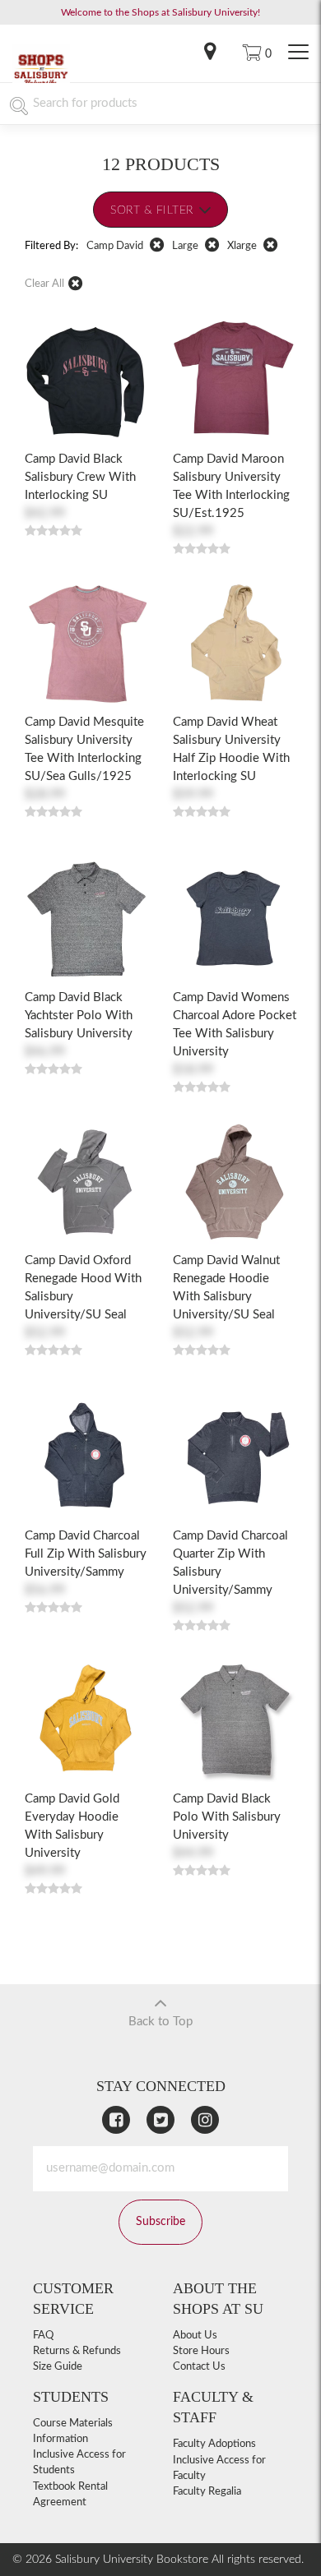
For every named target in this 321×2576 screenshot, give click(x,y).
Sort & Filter (152, 210)
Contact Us (199, 2367)
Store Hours (201, 2351)
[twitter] (160, 2120)
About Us (195, 2336)
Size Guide (58, 2367)
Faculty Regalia (207, 2492)
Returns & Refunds (77, 2351)
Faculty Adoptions (214, 2444)
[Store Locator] (210, 53)
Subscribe (160, 2222)
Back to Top (160, 2022)
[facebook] (116, 2120)
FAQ (43, 2336)
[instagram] (205, 2120)
